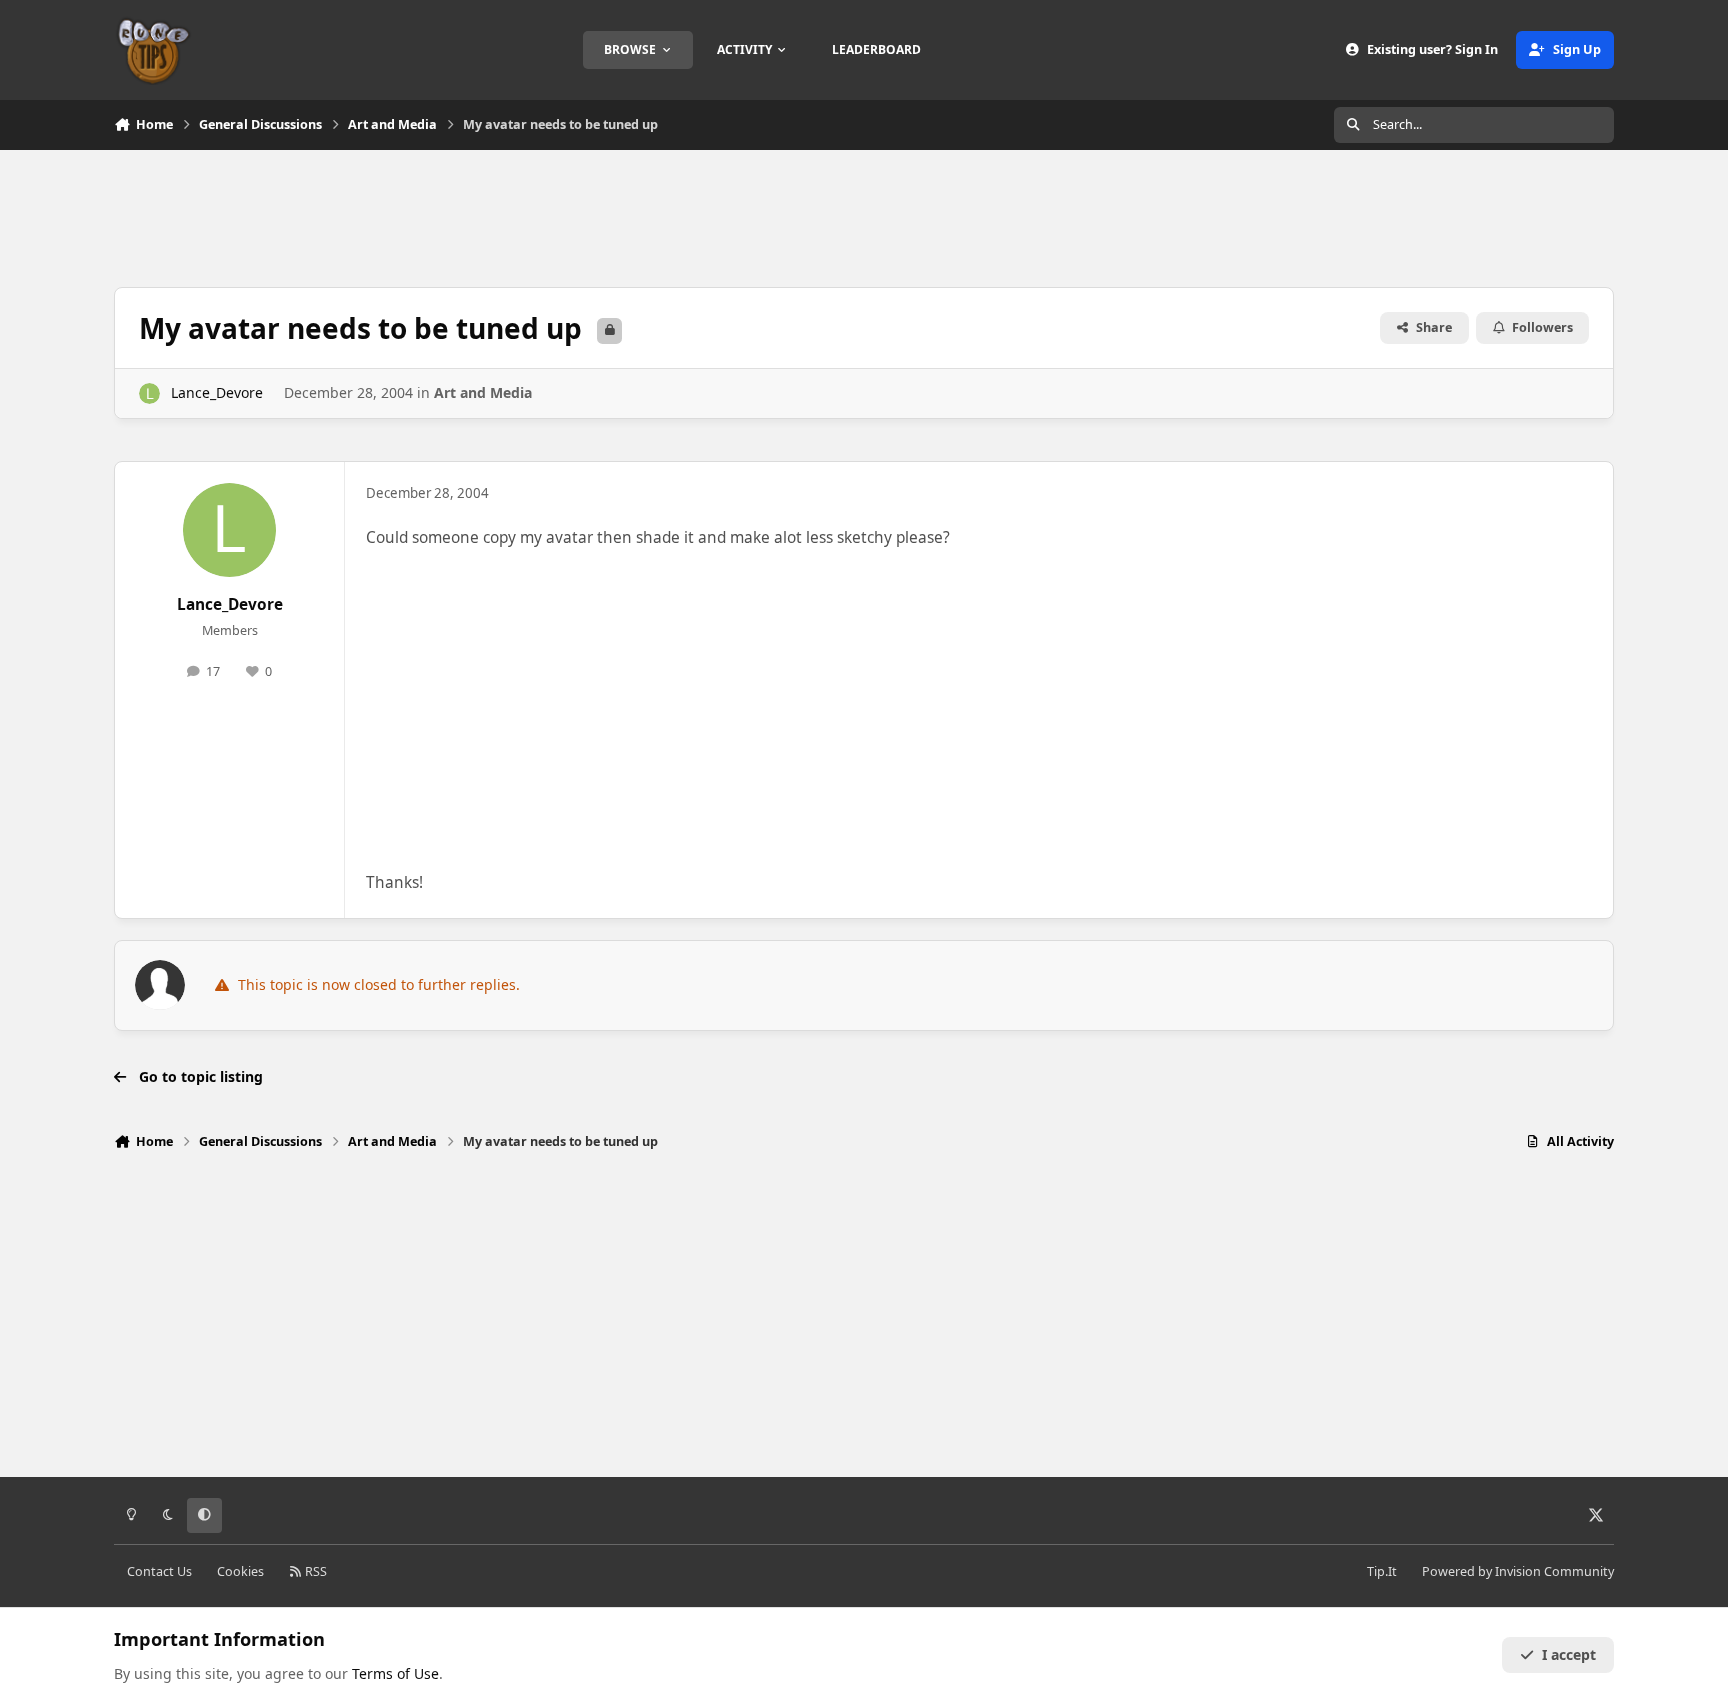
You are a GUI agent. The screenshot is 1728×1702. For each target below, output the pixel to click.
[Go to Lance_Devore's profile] (149, 393)
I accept (1569, 1654)
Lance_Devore (217, 392)
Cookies (240, 1571)
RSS (314, 1571)
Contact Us (159, 1571)
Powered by (1518, 1571)
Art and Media (483, 392)
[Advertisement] (864, 216)
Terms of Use (395, 1673)
